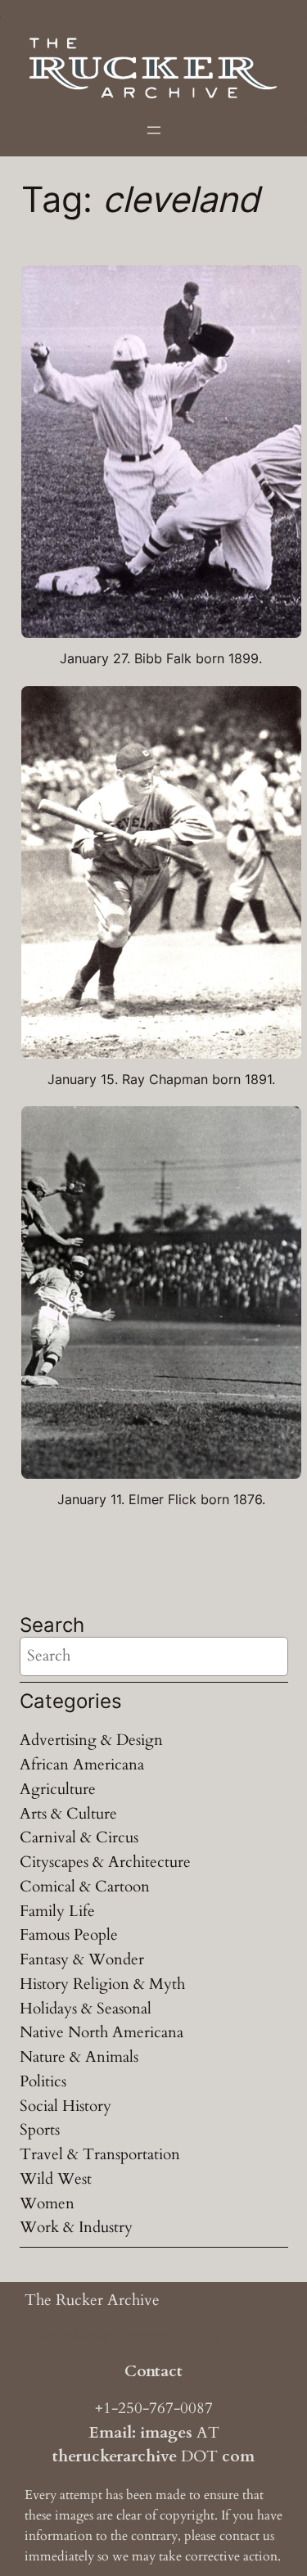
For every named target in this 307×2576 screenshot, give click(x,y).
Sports (40, 2130)
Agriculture (58, 1789)
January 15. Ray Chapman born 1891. (161, 1080)
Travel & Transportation (100, 2154)
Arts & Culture (68, 1814)
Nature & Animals (79, 2057)
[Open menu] (154, 130)
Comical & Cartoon (85, 1887)
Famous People (69, 1935)
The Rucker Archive (92, 2300)
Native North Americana (102, 2032)
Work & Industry (76, 2227)
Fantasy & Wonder (82, 1959)
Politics (43, 2081)
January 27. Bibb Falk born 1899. (161, 659)
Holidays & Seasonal (86, 2009)
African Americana (82, 1765)
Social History (65, 2106)
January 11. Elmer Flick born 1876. (161, 1500)
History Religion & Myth (102, 1984)
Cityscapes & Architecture (105, 1862)
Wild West (56, 2179)
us (269, 2536)
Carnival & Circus (79, 1837)
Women (47, 2203)
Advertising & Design (91, 1740)
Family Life (57, 1911)
